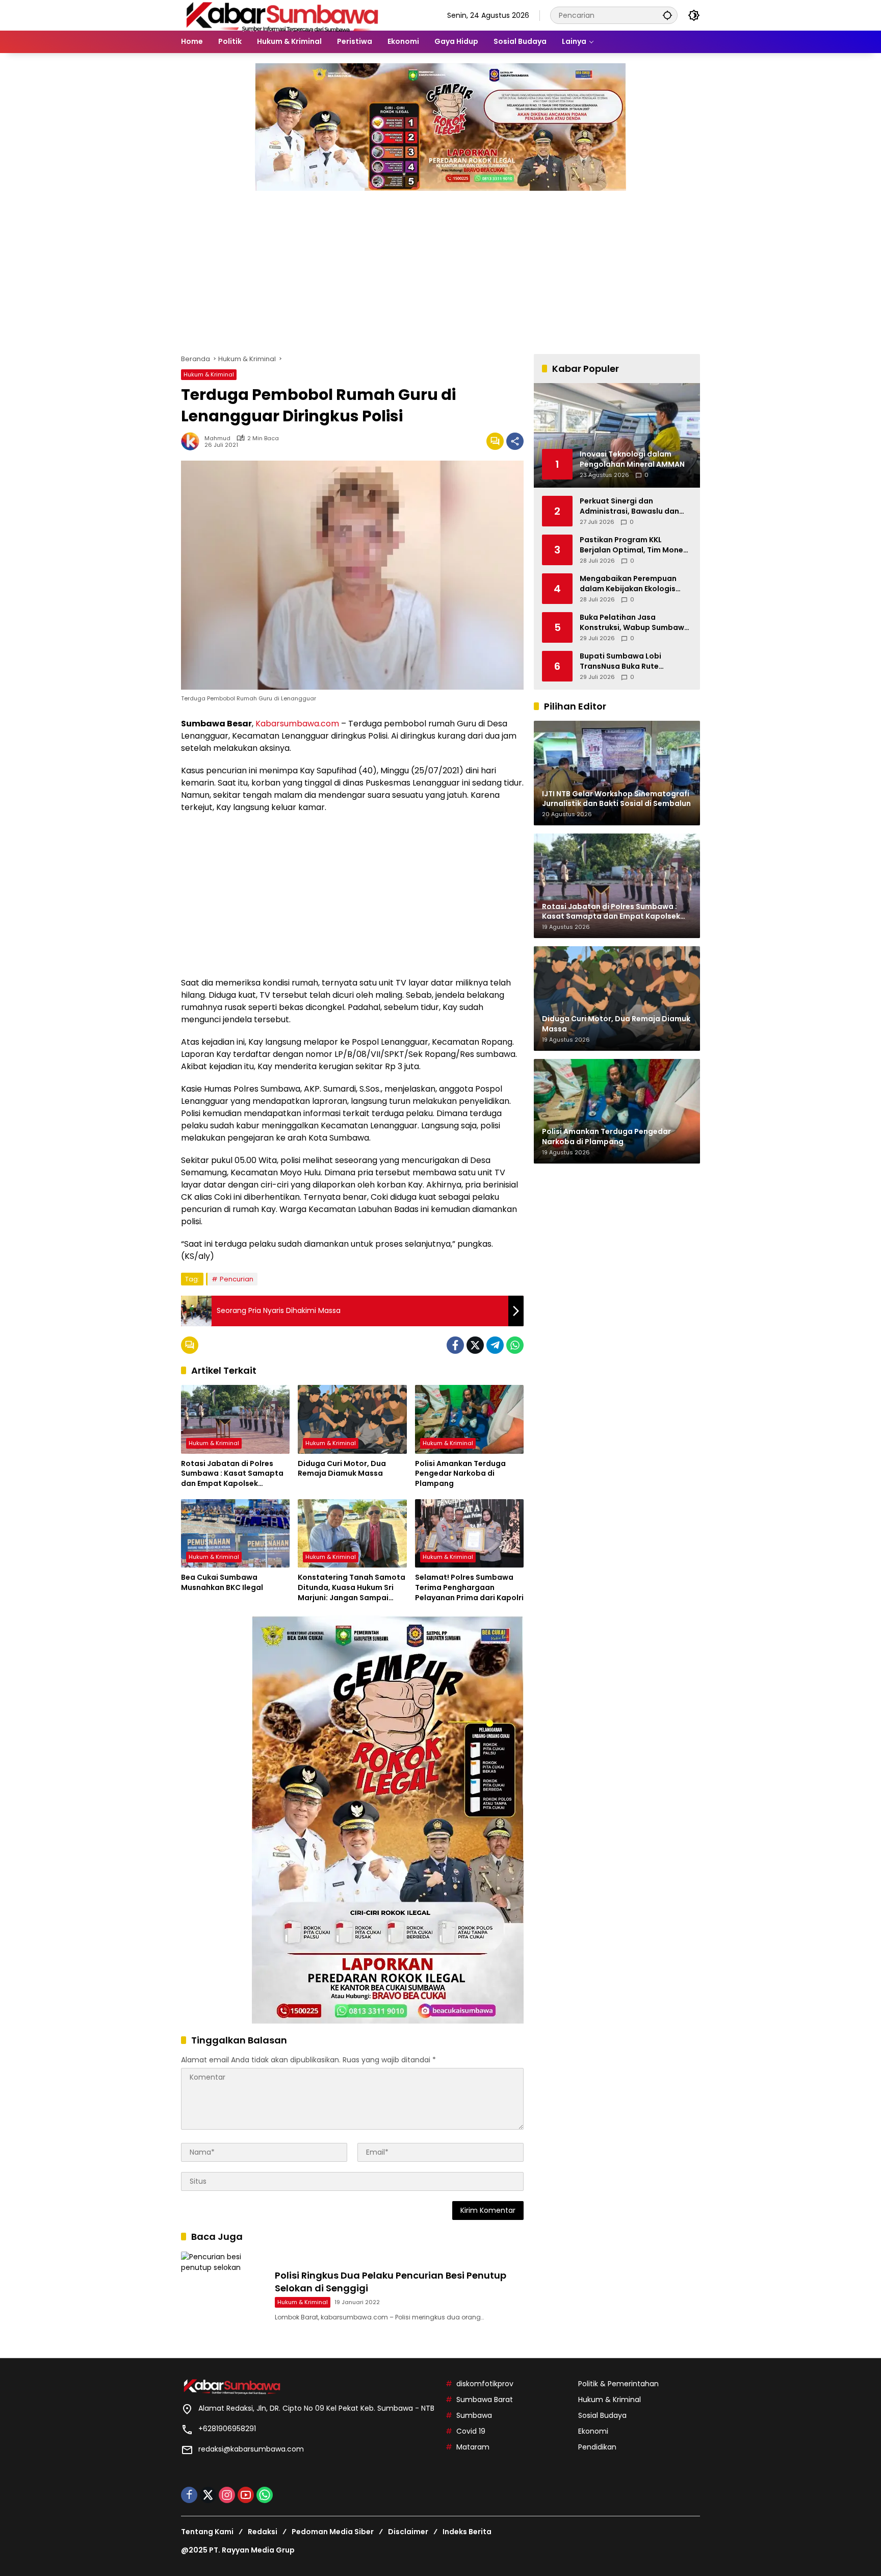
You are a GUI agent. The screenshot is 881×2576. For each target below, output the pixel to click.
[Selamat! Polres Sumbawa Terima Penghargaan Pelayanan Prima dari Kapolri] (469, 1533)
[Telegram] (495, 1345)
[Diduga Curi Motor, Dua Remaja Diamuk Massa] (352, 1419)
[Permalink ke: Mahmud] (193, 441)
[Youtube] (246, 2495)
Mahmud (217, 438)
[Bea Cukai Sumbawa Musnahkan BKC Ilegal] (235, 1533)
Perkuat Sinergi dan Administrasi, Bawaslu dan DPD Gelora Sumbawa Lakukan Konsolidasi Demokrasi (629, 506)
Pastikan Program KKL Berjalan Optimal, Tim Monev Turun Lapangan (633, 545)
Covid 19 (471, 2431)
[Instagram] (227, 2495)
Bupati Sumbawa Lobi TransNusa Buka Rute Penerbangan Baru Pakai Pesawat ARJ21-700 (626, 661)
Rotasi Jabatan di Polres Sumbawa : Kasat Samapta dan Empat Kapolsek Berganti (232, 1474)
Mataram (473, 2447)
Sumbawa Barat (485, 2400)
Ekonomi (593, 2431)
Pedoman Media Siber (333, 2532)
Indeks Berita (467, 2532)
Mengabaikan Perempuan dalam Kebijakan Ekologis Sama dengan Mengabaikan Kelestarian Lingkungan (633, 584)
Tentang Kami (207, 2532)
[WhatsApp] (515, 1345)
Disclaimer (408, 2532)
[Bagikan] (515, 441)
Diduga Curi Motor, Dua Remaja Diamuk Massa (342, 1469)
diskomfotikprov (485, 2384)
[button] (667, 15)
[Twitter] (475, 1345)
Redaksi (263, 2532)
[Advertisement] (440, 267)
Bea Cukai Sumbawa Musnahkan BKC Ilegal (222, 1583)
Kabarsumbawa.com (297, 724)
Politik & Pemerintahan (618, 2384)
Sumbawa (474, 2415)
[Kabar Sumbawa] (283, 15)
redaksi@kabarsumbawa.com (251, 2449)
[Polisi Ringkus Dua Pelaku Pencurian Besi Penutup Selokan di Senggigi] (224, 2294)
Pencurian (237, 1279)
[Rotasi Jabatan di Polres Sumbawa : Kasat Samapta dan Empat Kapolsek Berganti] (235, 1419)
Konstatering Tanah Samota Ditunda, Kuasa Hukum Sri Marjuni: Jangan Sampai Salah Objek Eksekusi (352, 1588)
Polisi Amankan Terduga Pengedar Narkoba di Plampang (460, 1474)
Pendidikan (597, 2447)
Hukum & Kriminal (209, 374)
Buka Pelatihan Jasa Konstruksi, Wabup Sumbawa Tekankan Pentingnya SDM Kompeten (634, 623)
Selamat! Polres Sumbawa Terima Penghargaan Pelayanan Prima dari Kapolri (469, 1587)
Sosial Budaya (602, 2415)
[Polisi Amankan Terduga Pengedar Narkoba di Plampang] (469, 1419)
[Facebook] (455, 1345)
